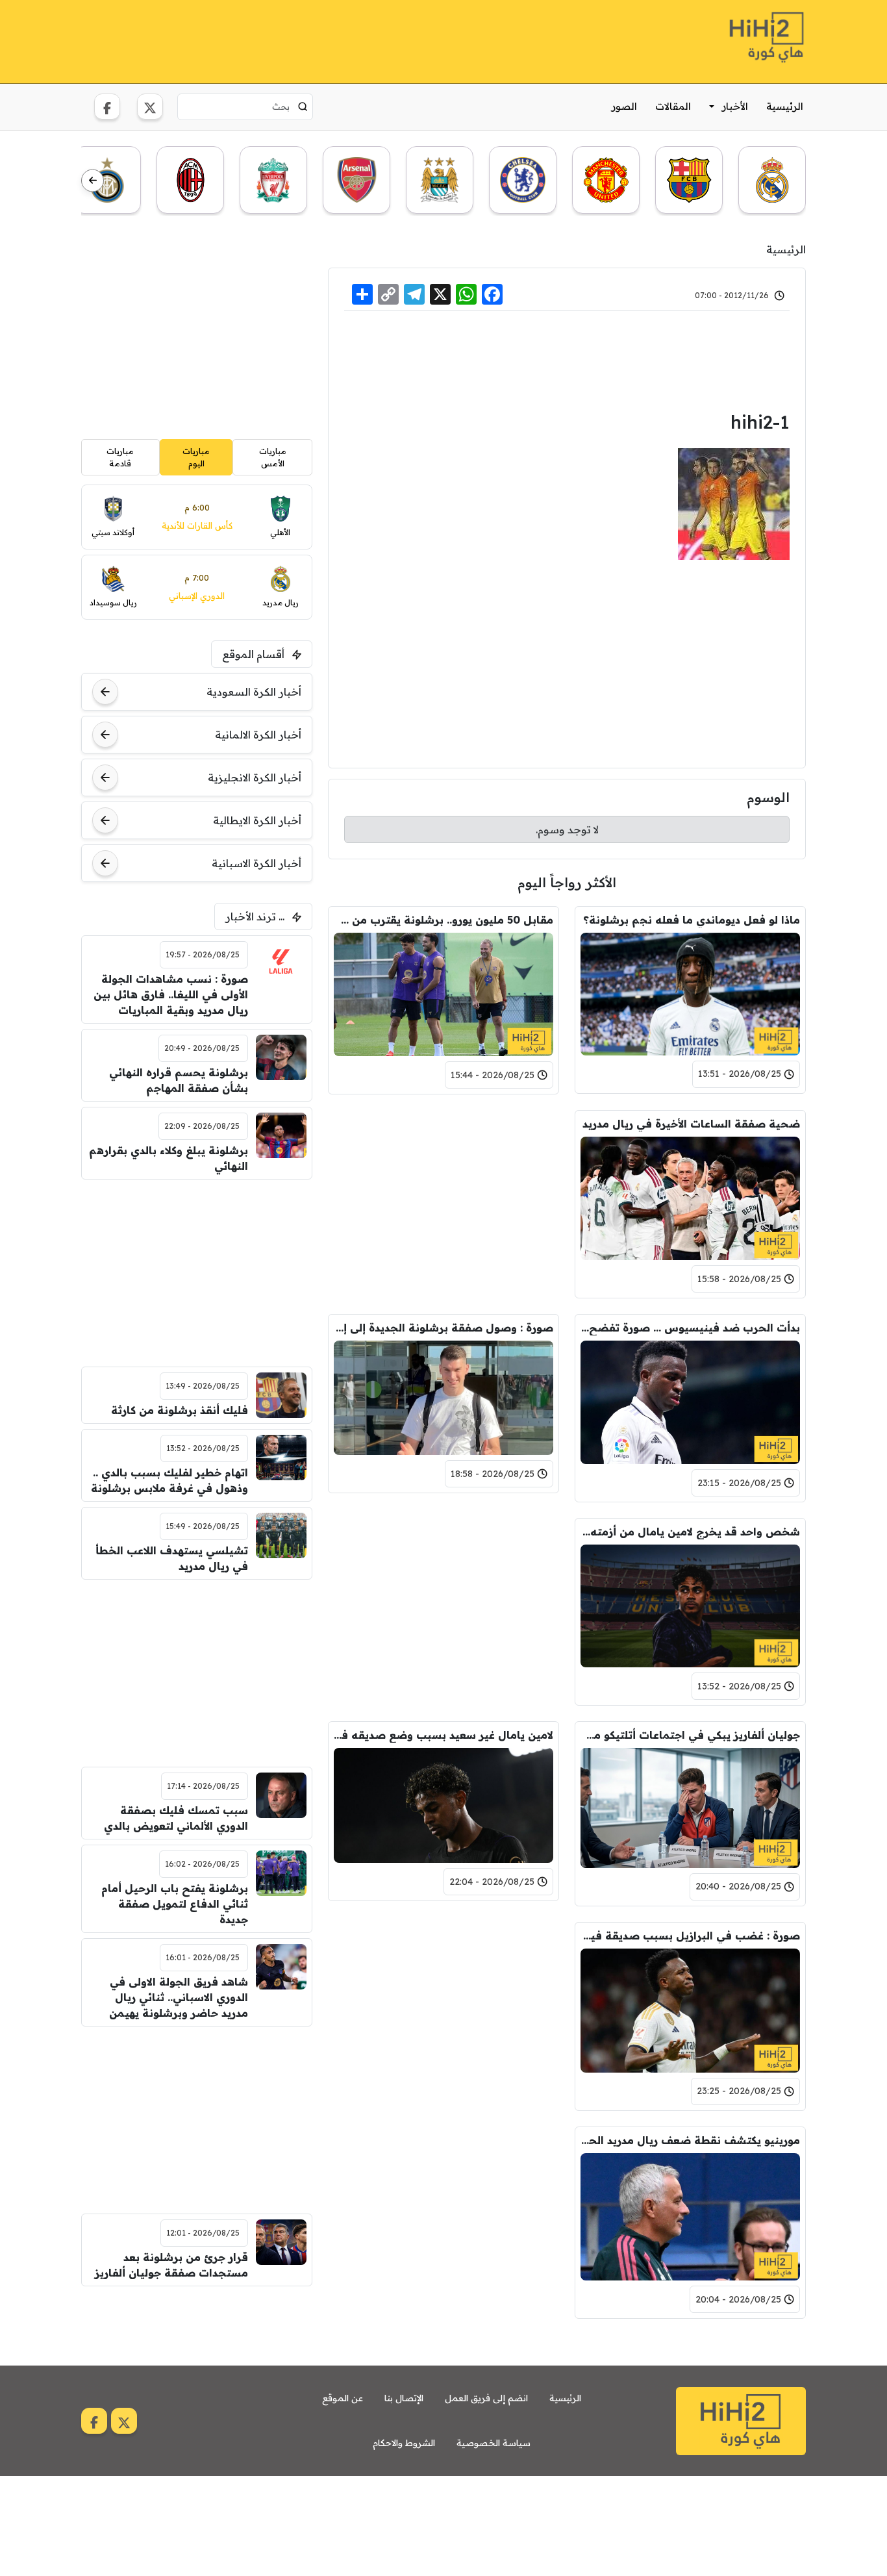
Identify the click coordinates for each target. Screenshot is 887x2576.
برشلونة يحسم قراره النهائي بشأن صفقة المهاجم (179, 1080)
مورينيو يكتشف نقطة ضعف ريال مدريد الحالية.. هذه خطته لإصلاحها (690, 2140)
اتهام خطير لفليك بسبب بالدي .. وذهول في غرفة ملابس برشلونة (169, 1480)
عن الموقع (343, 2398)
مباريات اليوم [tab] (196, 457)
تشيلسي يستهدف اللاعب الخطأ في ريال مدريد (172, 1558)
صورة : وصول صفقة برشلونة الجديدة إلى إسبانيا (443, 1328)
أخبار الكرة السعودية (254, 692)
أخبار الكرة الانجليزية (255, 777)
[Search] (303, 107)
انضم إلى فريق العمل (486, 2398)
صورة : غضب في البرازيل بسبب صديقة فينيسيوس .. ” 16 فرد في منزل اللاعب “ (690, 1936)
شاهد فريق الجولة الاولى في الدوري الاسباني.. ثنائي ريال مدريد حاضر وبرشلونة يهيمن (179, 1997)
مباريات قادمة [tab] (120, 457)
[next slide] (93, 181)
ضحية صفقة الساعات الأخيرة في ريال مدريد (691, 1124)
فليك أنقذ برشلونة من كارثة (180, 1410)
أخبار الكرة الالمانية (258, 735)
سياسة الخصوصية (493, 2443)
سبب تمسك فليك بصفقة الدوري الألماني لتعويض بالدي (176, 1818)
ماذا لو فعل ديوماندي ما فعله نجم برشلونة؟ (692, 920)
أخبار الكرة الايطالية (257, 820)
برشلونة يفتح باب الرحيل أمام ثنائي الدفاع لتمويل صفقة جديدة (175, 1904)
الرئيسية (785, 106)
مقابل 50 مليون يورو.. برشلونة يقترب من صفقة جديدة (443, 920)
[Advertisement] (318, 40)
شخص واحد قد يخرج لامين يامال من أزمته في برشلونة (690, 1532)
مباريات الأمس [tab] (273, 457)
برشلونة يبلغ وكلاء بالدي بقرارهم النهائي (169, 1158)
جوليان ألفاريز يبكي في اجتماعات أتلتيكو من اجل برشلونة (690, 1735)
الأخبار (735, 106)
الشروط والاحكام (404, 2443)
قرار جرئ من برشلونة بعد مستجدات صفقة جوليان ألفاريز (171, 2265)
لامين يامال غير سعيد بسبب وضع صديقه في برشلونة (443, 1735)
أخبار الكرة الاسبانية (256, 863)
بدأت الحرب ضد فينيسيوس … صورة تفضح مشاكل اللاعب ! (690, 1328)
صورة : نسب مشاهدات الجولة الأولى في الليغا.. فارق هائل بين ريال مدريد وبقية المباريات (171, 994)
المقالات (673, 106)
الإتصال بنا (404, 2398)
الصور (624, 106)
